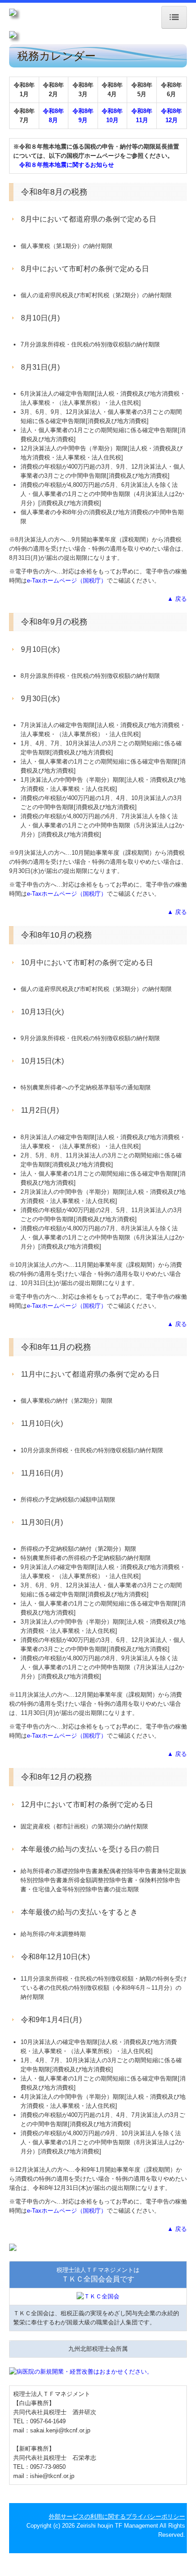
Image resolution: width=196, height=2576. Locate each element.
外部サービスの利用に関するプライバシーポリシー (117, 2517)
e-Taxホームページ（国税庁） (67, 581)
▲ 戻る (177, 599)
